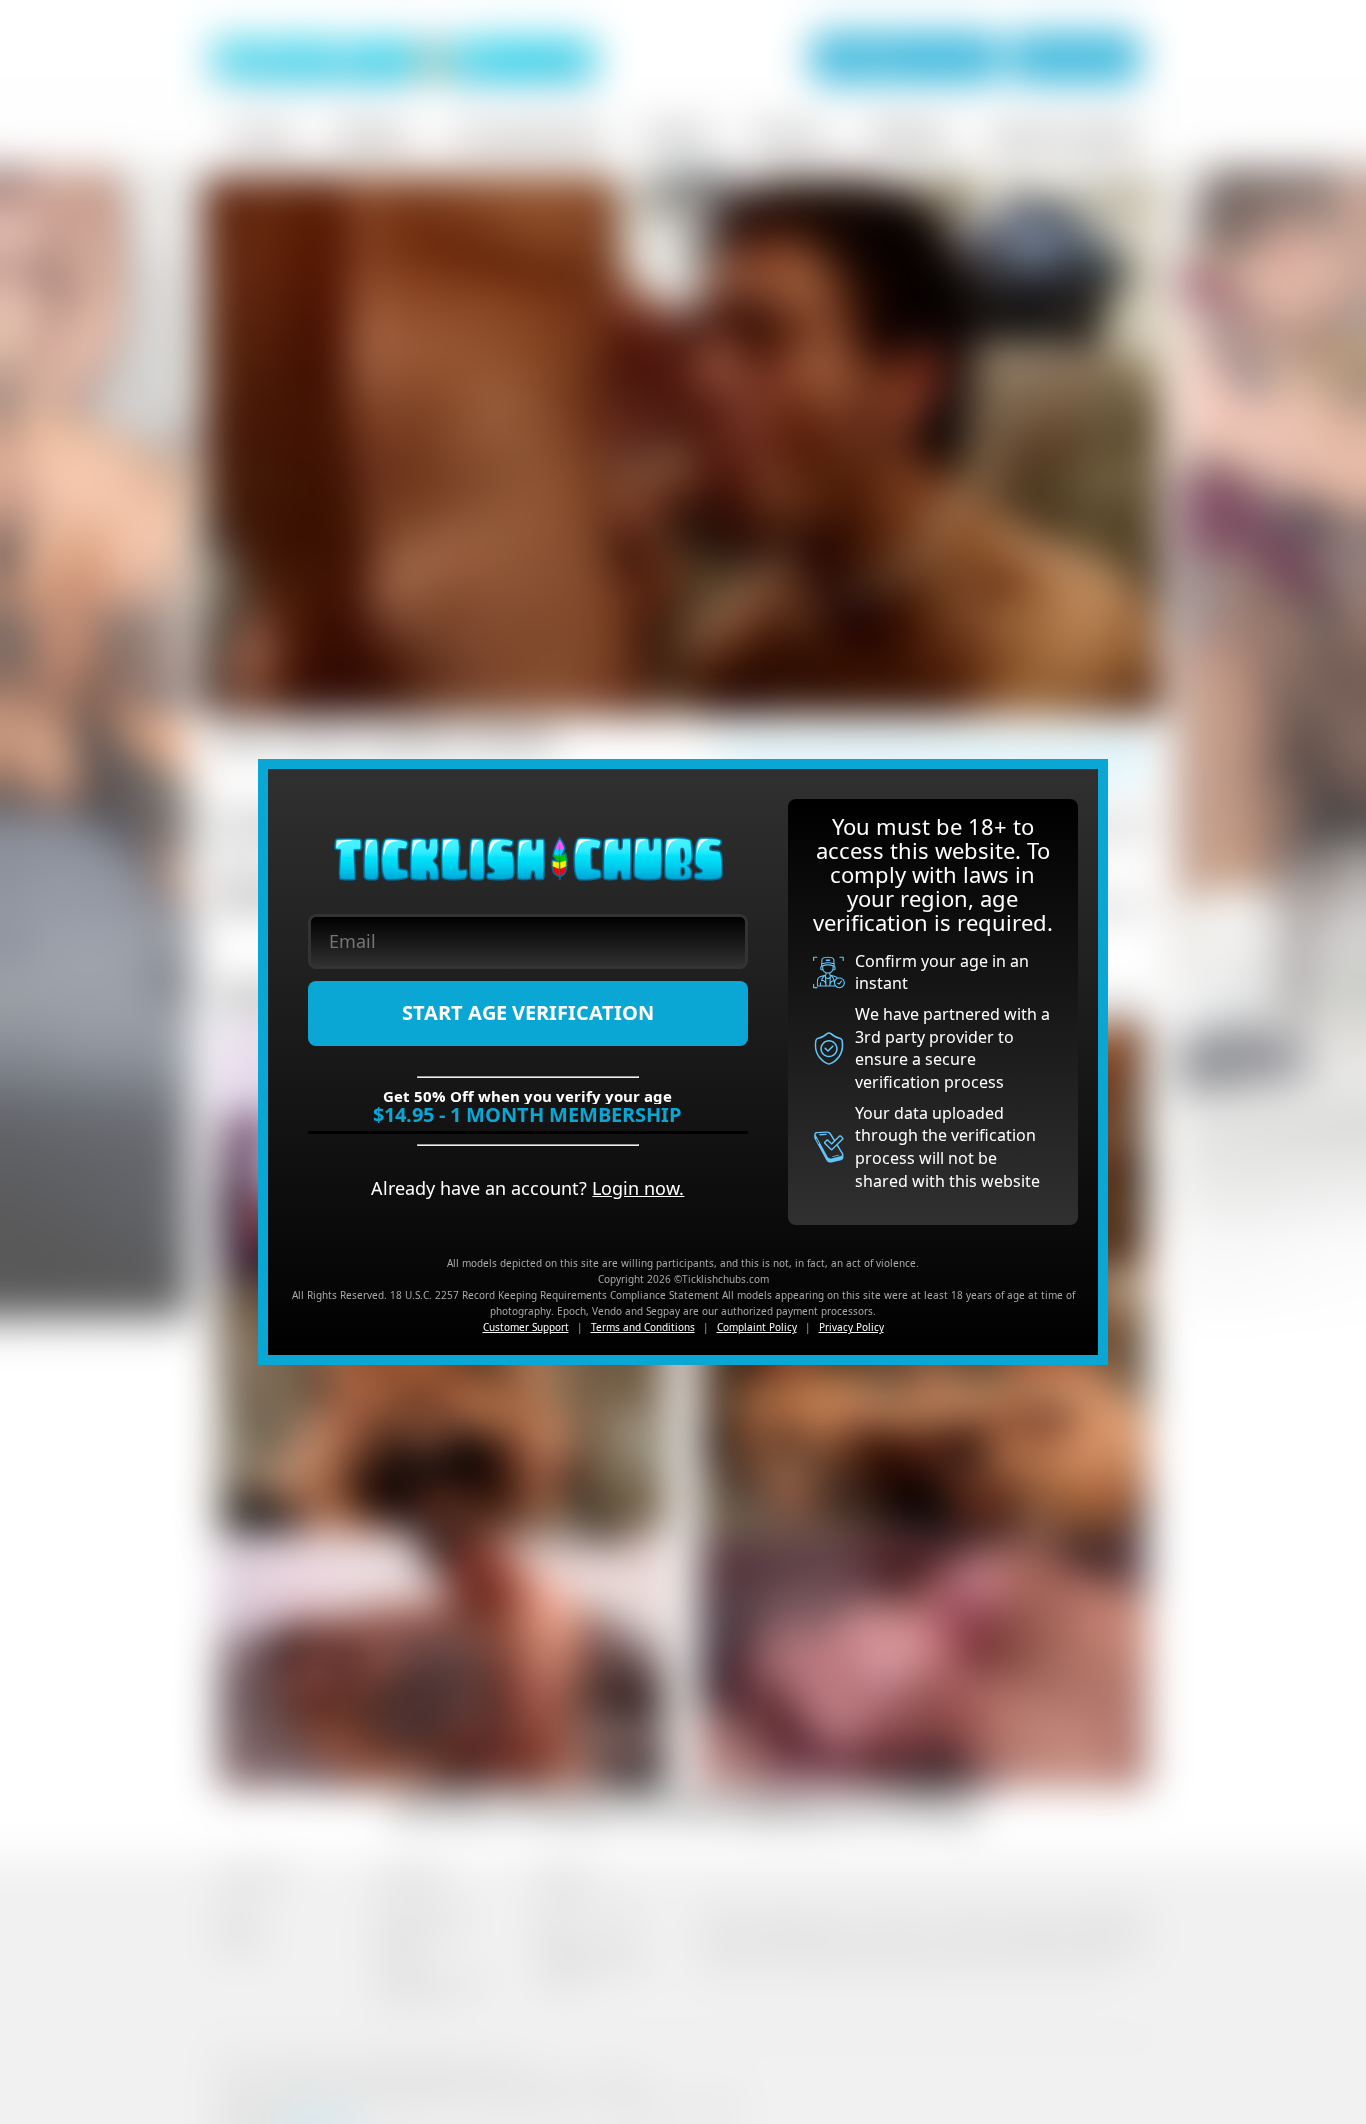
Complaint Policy (757, 1327)
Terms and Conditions (643, 1327)
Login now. (638, 1188)
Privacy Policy (851, 1327)
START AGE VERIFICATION (528, 1012)
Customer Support (526, 1327)
